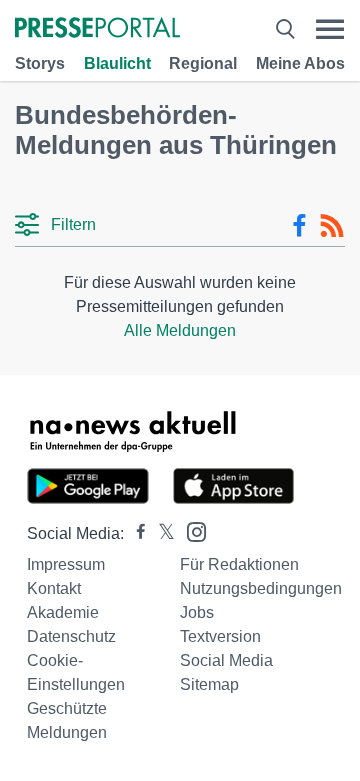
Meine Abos (300, 63)
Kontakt (54, 588)
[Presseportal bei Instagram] (190, 530)
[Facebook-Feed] (299, 226)
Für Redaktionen (239, 564)
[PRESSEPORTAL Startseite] (97, 29)
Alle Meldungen (180, 330)
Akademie (63, 612)
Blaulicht (117, 63)
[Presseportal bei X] (160, 533)
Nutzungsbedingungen (261, 588)
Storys (40, 63)
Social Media (226, 660)
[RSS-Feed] (332, 226)
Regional (203, 63)
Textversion (220, 636)
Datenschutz (71, 636)
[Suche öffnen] (285, 29)
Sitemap (209, 684)
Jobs (197, 612)
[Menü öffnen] (330, 29)
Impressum (66, 564)
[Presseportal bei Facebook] (135, 533)
